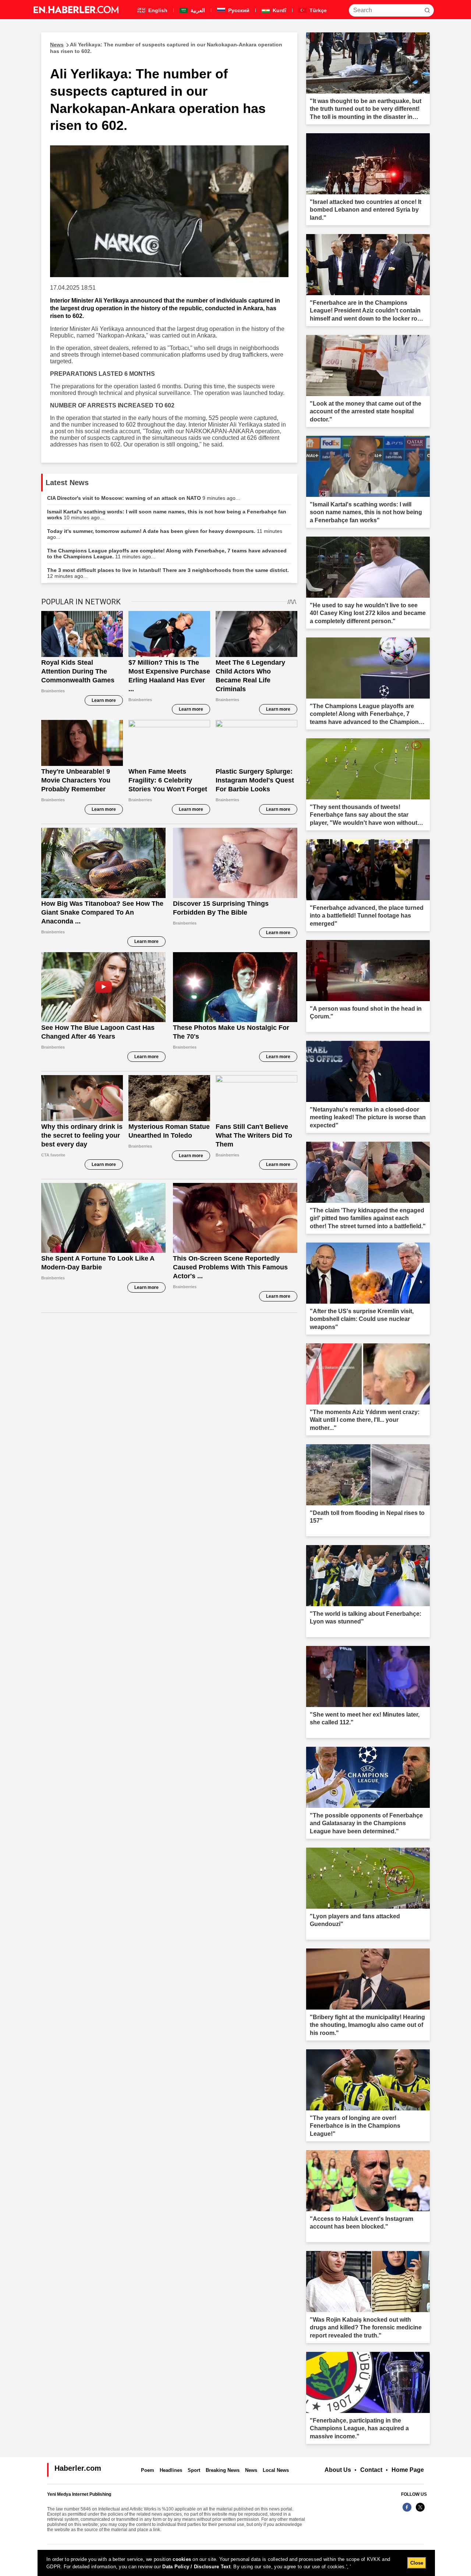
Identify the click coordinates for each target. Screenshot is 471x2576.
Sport (194, 2470)
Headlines (171, 2470)
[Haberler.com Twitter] (420, 2511)
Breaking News (223, 2470)
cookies (182, 2559)
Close (417, 2563)
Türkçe (317, 10)
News (251, 2470)
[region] (236, 2563)
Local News (276, 2470)
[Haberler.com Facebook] (407, 2511)
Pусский (238, 10)
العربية (197, 10)
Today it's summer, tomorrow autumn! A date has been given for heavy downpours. (165, 534)
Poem (148, 2470)
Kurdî (279, 10)
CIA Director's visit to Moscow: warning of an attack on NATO (144, 498)
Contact (371, 2470)
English (157, 10)
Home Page (408, 2470)
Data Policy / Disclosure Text (196, 2567)
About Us (338, 2470)
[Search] (427, 10)
